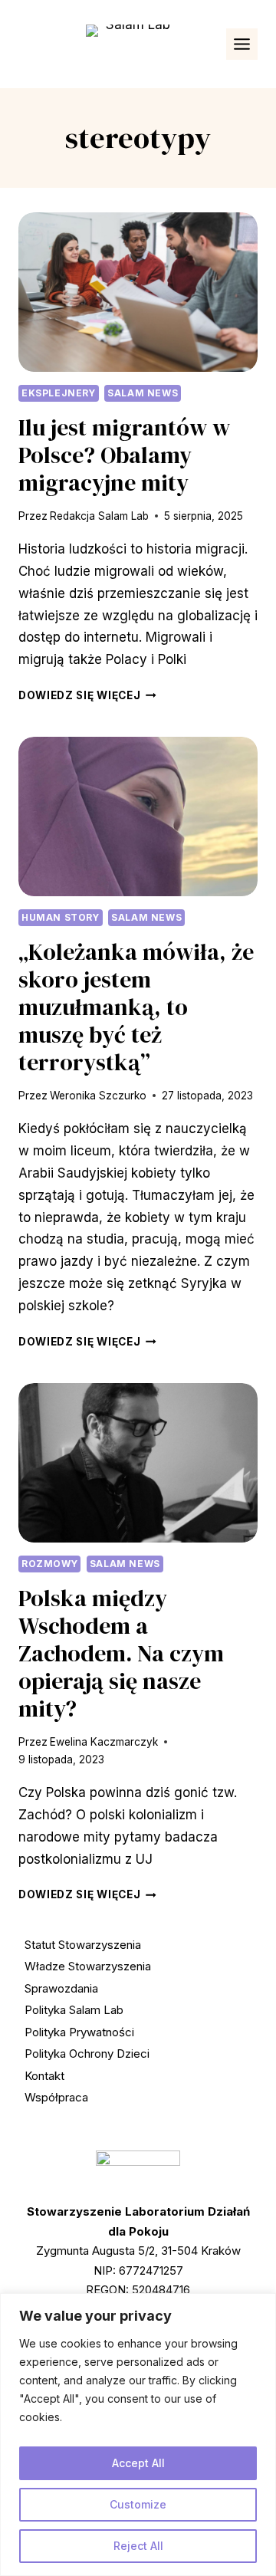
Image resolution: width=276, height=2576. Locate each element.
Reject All (138, 2546)
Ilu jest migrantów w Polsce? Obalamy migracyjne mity (124, 455)
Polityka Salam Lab (74, 2010)
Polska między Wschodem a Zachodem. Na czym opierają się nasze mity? (121, 1653)
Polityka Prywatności (79, 2032)
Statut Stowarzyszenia (83, 1945)
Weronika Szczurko (98, 1096)
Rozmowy (49, 1564)
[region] (138, 2435)
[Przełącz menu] (242, 44)
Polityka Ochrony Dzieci (87, 2054)
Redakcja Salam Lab (99, 516)
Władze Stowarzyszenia (88, 1966)
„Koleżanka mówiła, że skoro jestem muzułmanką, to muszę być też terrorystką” (136, 1007)
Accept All (138, 2463)
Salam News (143, 393)
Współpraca (56, 2097)
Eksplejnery (59, 393)
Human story (61, 917)
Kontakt (44, 2076)
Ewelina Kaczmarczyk (104, 1742)
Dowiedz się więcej (87, 695)
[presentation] (138, 292)
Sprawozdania (61, 1988)
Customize (138, 2504)
